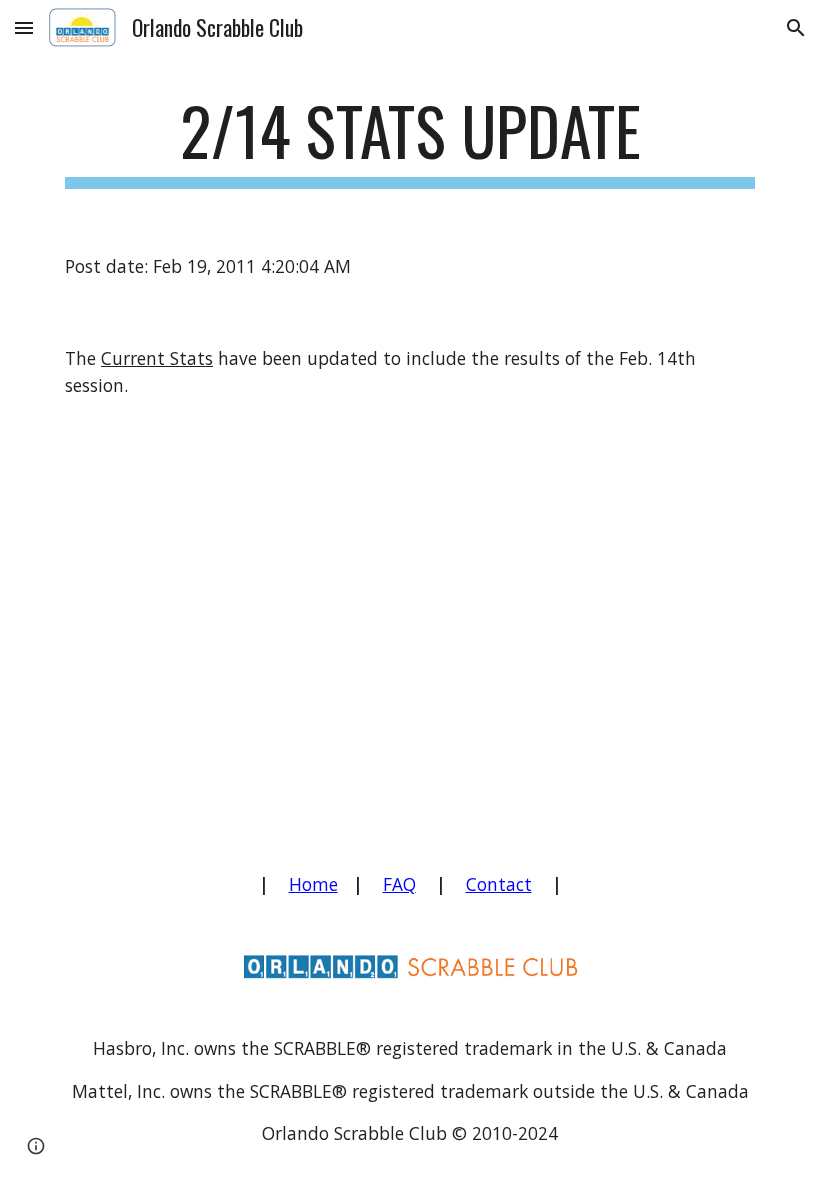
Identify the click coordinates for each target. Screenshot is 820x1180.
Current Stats (157, 358)
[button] (24, 27)
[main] (410, 140)
